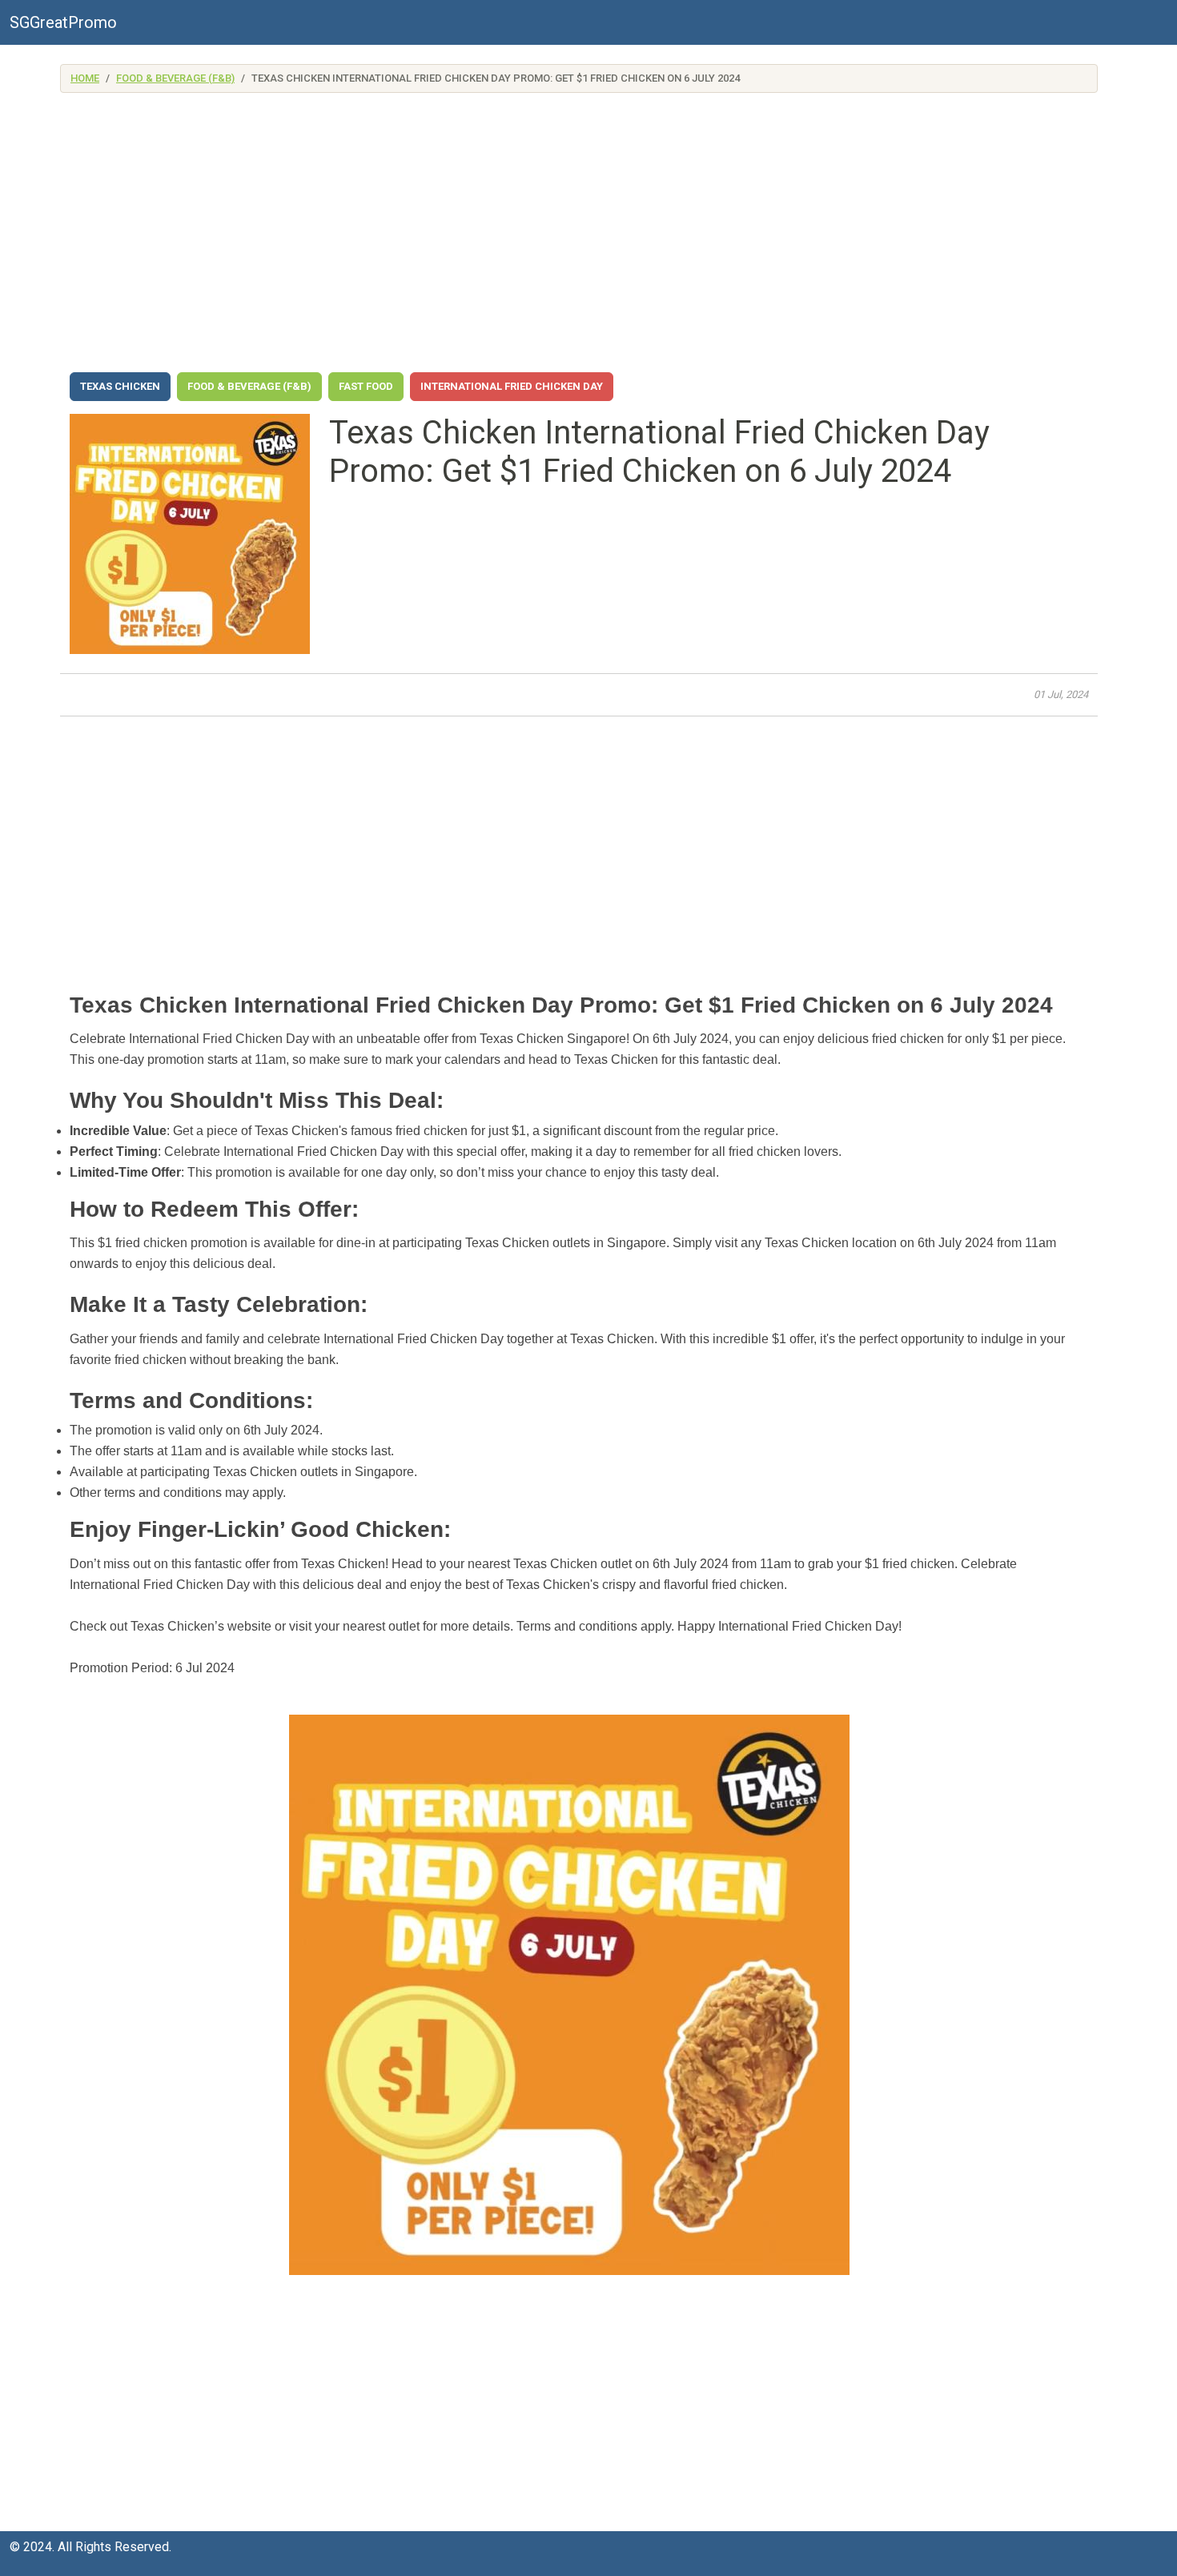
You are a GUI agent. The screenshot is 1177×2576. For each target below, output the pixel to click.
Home (85, 78)
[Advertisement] (579, 237)
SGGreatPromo (63, 22)
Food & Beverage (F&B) (175, 78)
